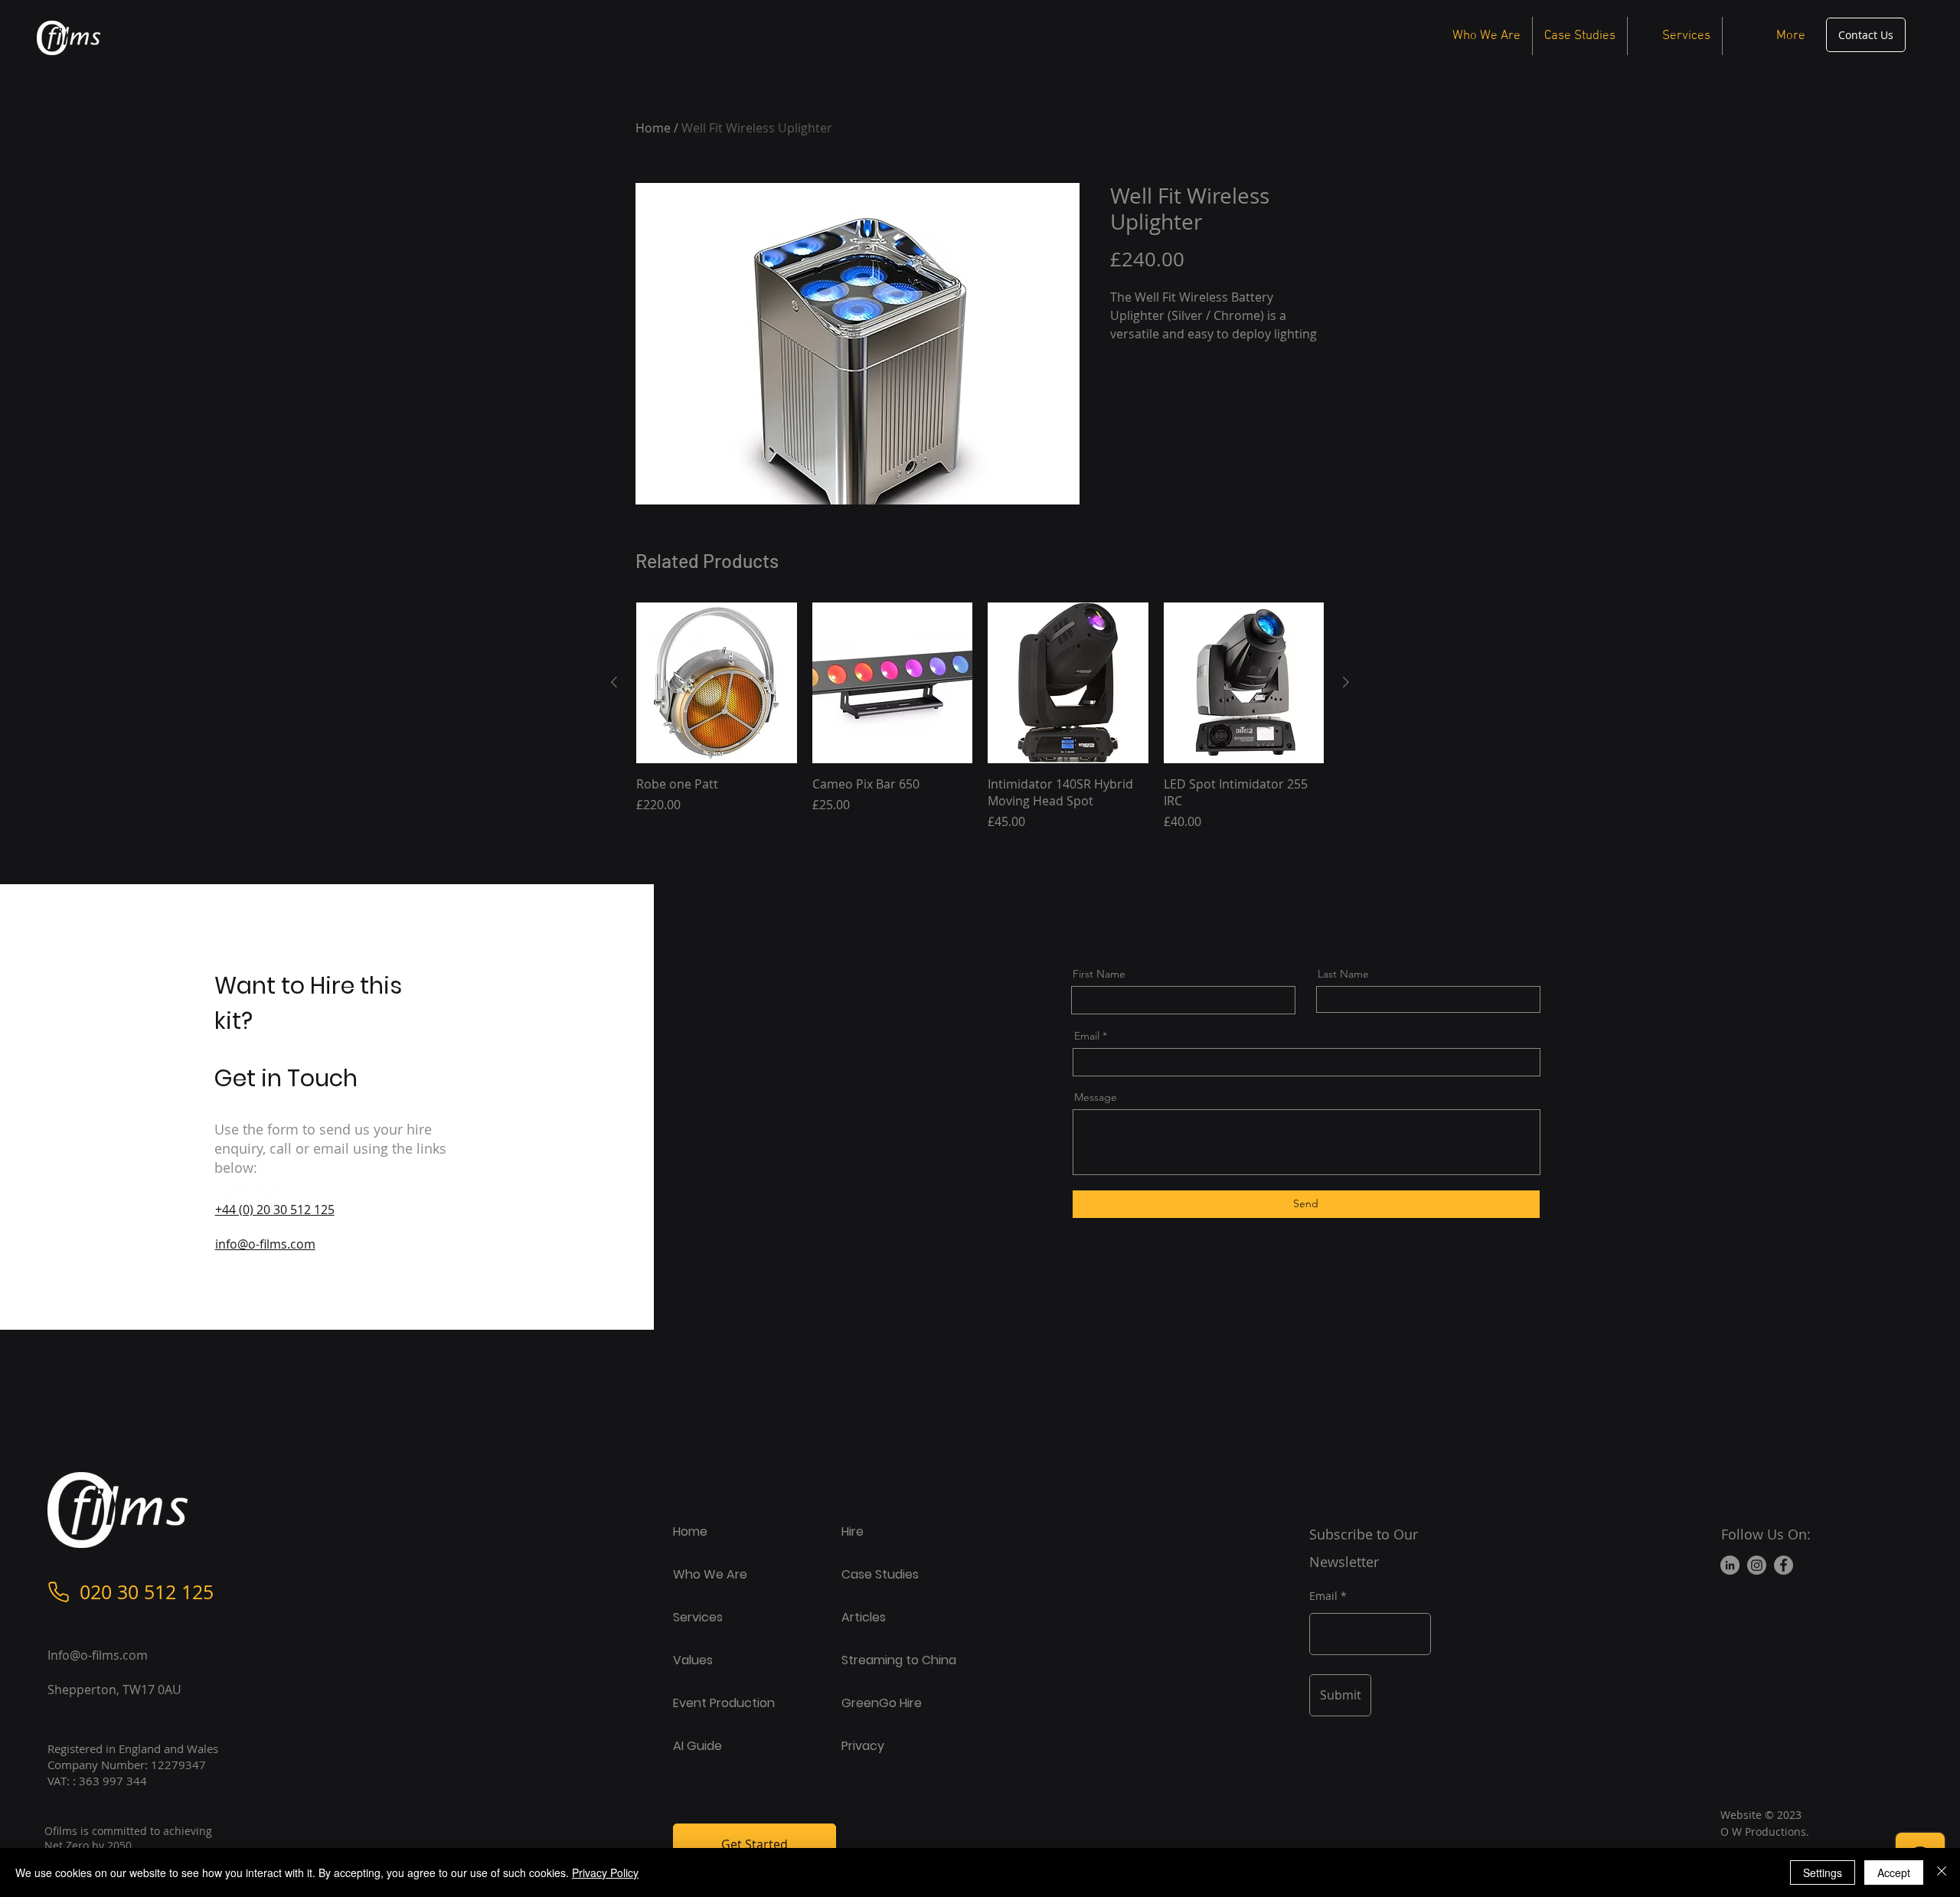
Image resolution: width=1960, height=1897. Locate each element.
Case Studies (880, 1574)
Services (698, 1617)
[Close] (1942, 1873)
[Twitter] (242, 1198)
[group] (980, 725)
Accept (1894, 1873)
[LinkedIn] (265, 1198)
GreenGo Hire (882, 1703)
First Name (1099, 974)
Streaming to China (899, 1660)
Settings (1823, 1873)
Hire (853, 1531)
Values (693, 1660)
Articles (864, 1617)
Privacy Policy (605, 1873)
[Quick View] (717, 683)
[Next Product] (1346, 682)
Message (1096, 1097)
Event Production (724, 1703)
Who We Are (710, 1574)
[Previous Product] (614, 682)
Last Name (1343, 974)
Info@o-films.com (98, 1655)
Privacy (863, 1746)
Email (1087, 1036)
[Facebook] (219, 1198)
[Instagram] (288, 1198)
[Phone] (59, 1592)
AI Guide (697, 1746)
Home (653, 128)
